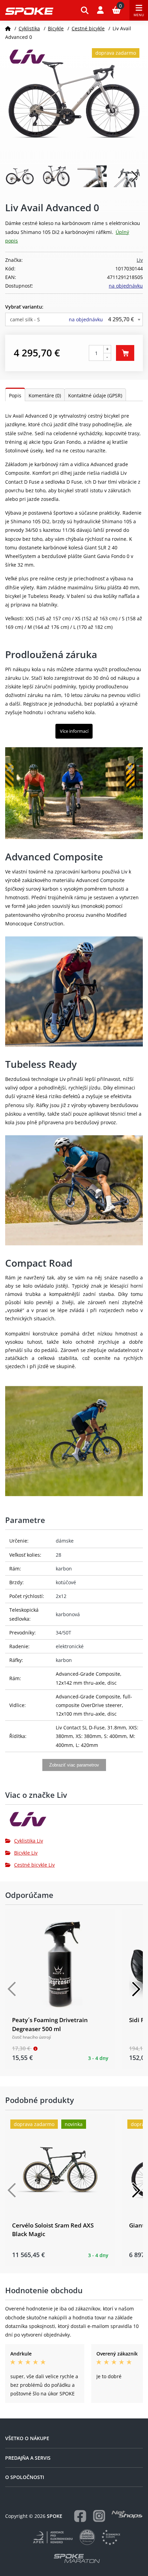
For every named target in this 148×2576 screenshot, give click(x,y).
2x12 (61, 1596)
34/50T (64, 1633)
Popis (15, 395)
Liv (140, 260)
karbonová (68, 1614)
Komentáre (45, 395)
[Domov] (8, 28)
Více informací (74, 731)
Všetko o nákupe (27, 2438)
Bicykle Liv (26, 1853)
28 (59, 1555)
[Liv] (74, 1822)
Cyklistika (29, 28)
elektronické (70, 1646)
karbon (64, 1569)
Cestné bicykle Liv (34, 1865)
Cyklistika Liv (29, 1841)
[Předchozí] (12, 1989)
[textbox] (74, 319)
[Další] (136, 1989)
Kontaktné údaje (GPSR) (95, 395)
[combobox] (74, 319)
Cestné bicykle (88, 28)
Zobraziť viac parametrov (74, 1765)
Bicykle (56, 28)
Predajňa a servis (28, 2458)
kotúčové (66, 1582)
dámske (65, 1541)
